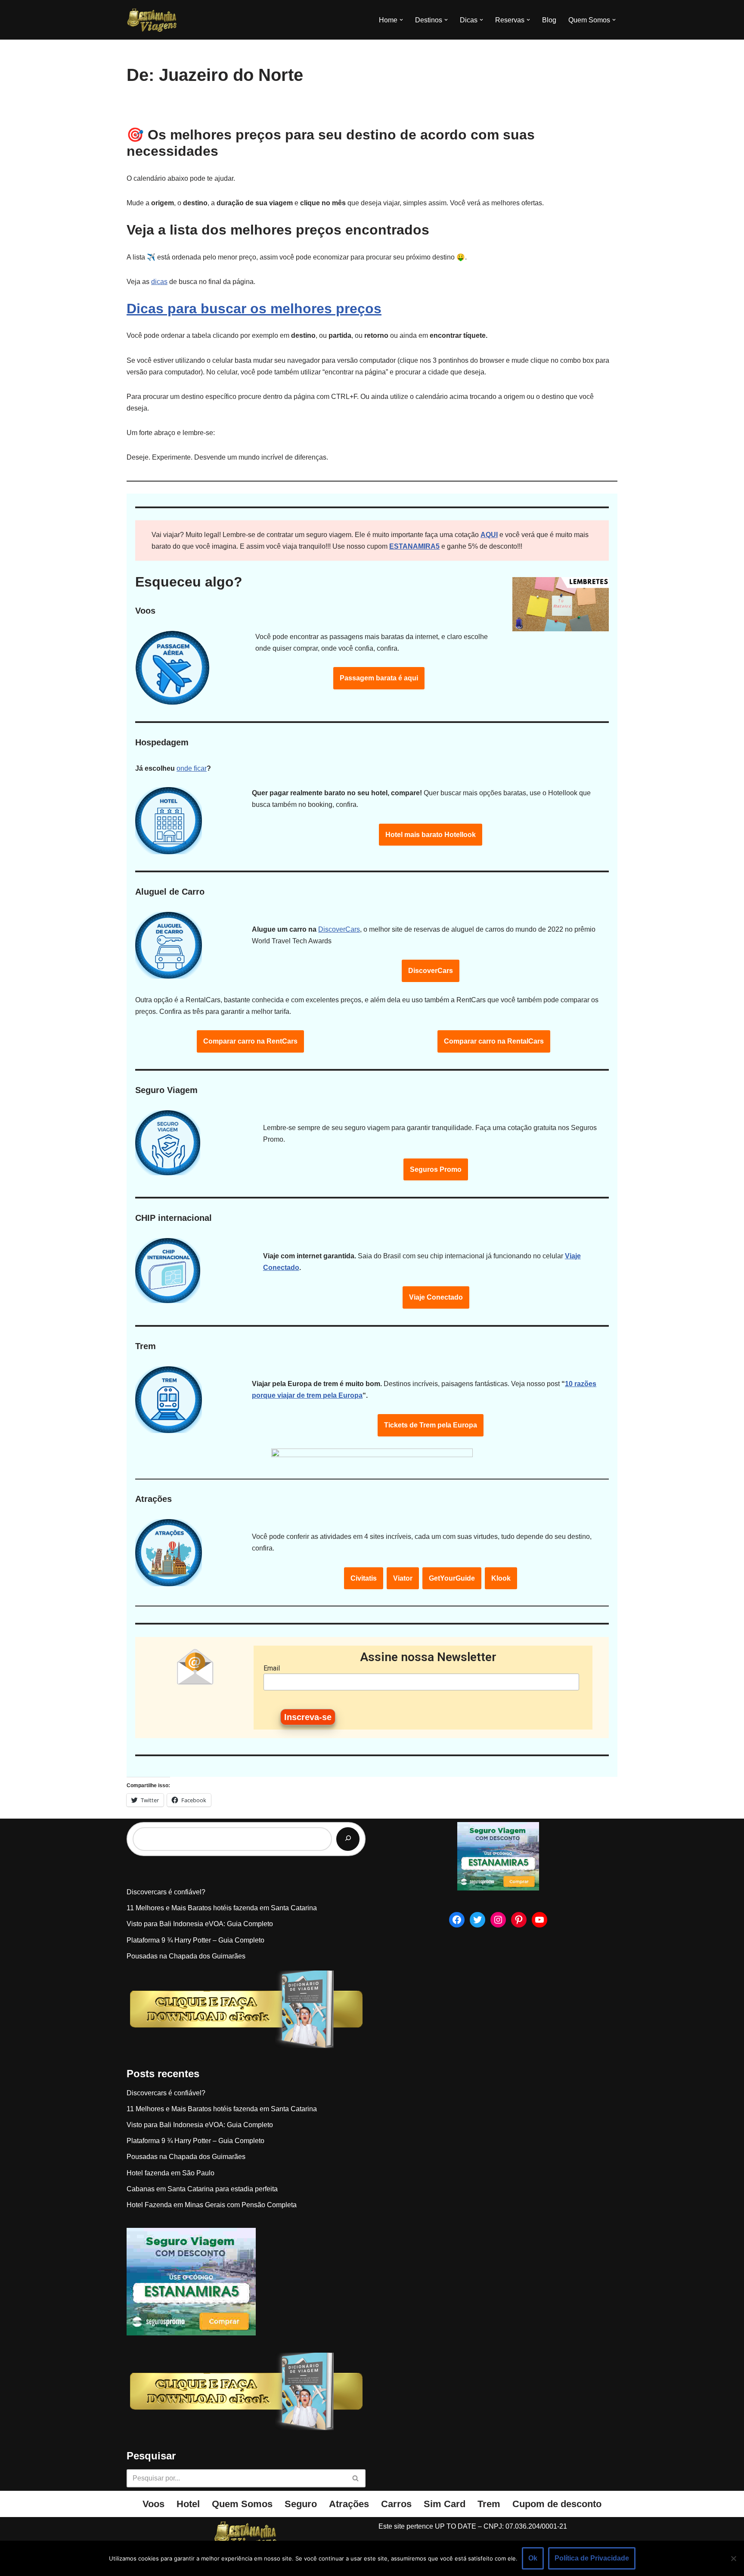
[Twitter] (477, 1920)
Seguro (301, 2504)
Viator (403, 1578)
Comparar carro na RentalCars (494, 1041)
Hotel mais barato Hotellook (431, 835)
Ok (533, 2558)
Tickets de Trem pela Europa (431, 1425)
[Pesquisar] (348, 1839)
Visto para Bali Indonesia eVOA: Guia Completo (200, 1924)
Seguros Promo (436, 1169)
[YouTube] (539, 1920)
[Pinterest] (519, 1920)
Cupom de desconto (557, 2504)
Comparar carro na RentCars (250, 1041)
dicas (159, 282)
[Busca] (356, 2478)
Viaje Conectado (436, 1297)
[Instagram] (498, 1920)
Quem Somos (242, 2504)
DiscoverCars (339, 929)
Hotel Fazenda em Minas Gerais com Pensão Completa (212, 2205)
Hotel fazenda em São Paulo (170, 2173)
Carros (396, 2504)
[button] (401, 20)
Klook (501, 1578)
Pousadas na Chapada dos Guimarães (186, 1956)
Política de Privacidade (592, 2558)
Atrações (349, 2504)
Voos (153, 2504)
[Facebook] (457, 1920)
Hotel (188, 2504)
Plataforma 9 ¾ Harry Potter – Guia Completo (195, 1940)
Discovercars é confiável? (166, 1892)
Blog (549, 20)
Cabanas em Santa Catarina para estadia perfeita (202, 2189)
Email (272, 1668)
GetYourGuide (452, 1578)
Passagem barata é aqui (379, 678)
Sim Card (445, 2504)
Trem (489, 2504)
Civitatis (364, 1578)
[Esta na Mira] (152, 20)
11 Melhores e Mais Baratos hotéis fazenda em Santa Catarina (222, 1908)
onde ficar (192, 768)
